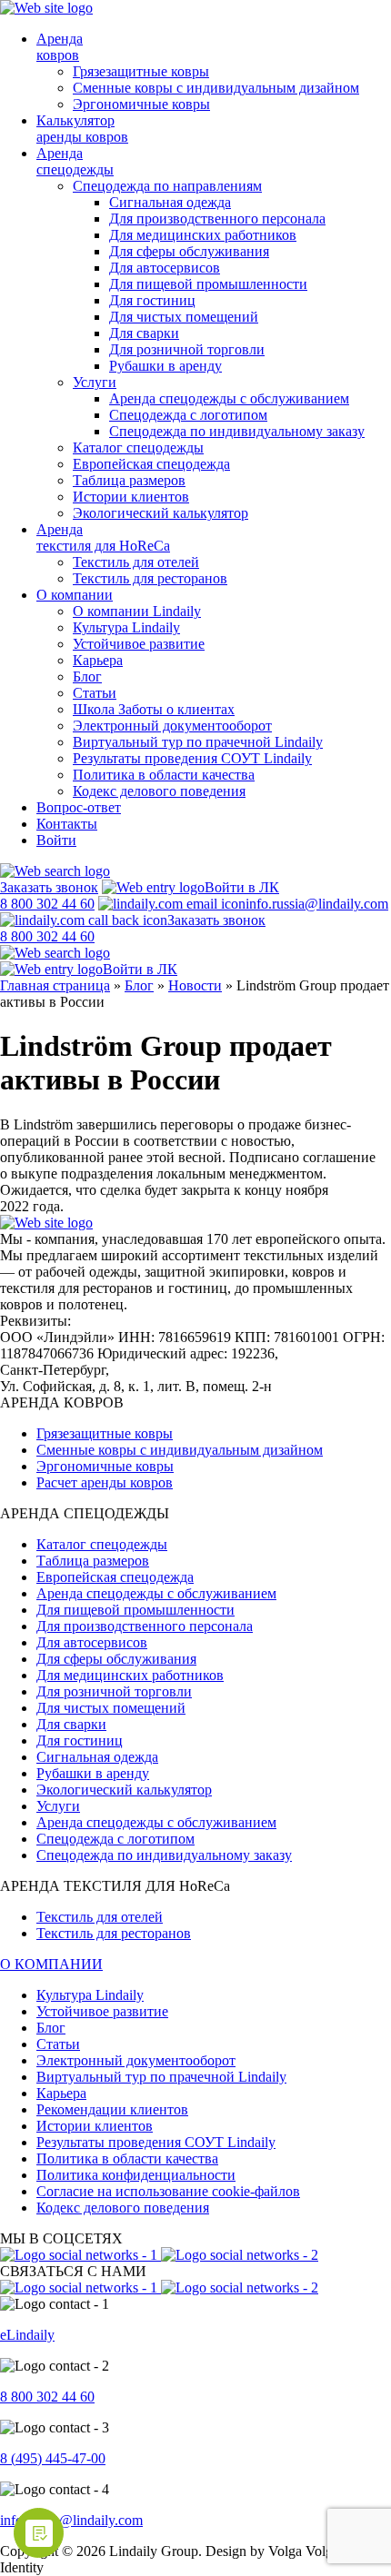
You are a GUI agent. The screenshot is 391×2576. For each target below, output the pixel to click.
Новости (195, 985)
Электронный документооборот (172, 726)
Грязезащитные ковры (141, 71)
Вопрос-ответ (79, 807)
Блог (87, 676)
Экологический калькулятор (160, 513)
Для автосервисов (165, 268)
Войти (56, 840)
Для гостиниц (152, 300)
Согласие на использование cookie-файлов (168, 2191)
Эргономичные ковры (141, 104)
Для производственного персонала (217, 219)
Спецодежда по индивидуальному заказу (237, 431)
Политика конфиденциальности (136, 2175)
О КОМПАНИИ (51, 1964)
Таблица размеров (129, 480)
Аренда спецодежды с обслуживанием (229, 398)
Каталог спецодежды (138, 448)
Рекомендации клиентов (112, 2109)
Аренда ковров (60, 47)
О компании (75, 595)
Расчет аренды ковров (105, 1482)
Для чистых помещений (184, 317)
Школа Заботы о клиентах (154, 709)
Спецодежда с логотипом (188, 415)
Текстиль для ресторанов (150, 578)
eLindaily (27, 2335)
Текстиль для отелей (136, 562)
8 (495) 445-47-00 (53, 2458)
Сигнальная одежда (170, 202)
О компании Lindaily (137, 611)
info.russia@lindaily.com (317, 904)
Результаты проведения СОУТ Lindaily (192, 758)
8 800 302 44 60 (47, 2397)
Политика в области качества (164, 775)
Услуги (95, 382)
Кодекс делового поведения (159, 791)
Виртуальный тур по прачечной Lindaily (198, 742)
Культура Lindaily (126, 627)
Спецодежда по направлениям (167, 186)
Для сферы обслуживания (189, 251)
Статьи (95, 693)
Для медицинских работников (203, 235)
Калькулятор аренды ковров (82, 129)
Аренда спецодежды (75, 161)
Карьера (98, 660)
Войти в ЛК (242, 887)
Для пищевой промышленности (208, 284)
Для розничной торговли (187, 349)
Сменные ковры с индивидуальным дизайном (216, 88)
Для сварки (144, 333)
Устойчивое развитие (139, 644)
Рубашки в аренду (165, 366)
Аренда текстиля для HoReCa (103, 537)
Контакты (67, 824)
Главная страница (55, 985)
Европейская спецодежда (151, 464)
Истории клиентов (131, 497)
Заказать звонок (49, 887)
